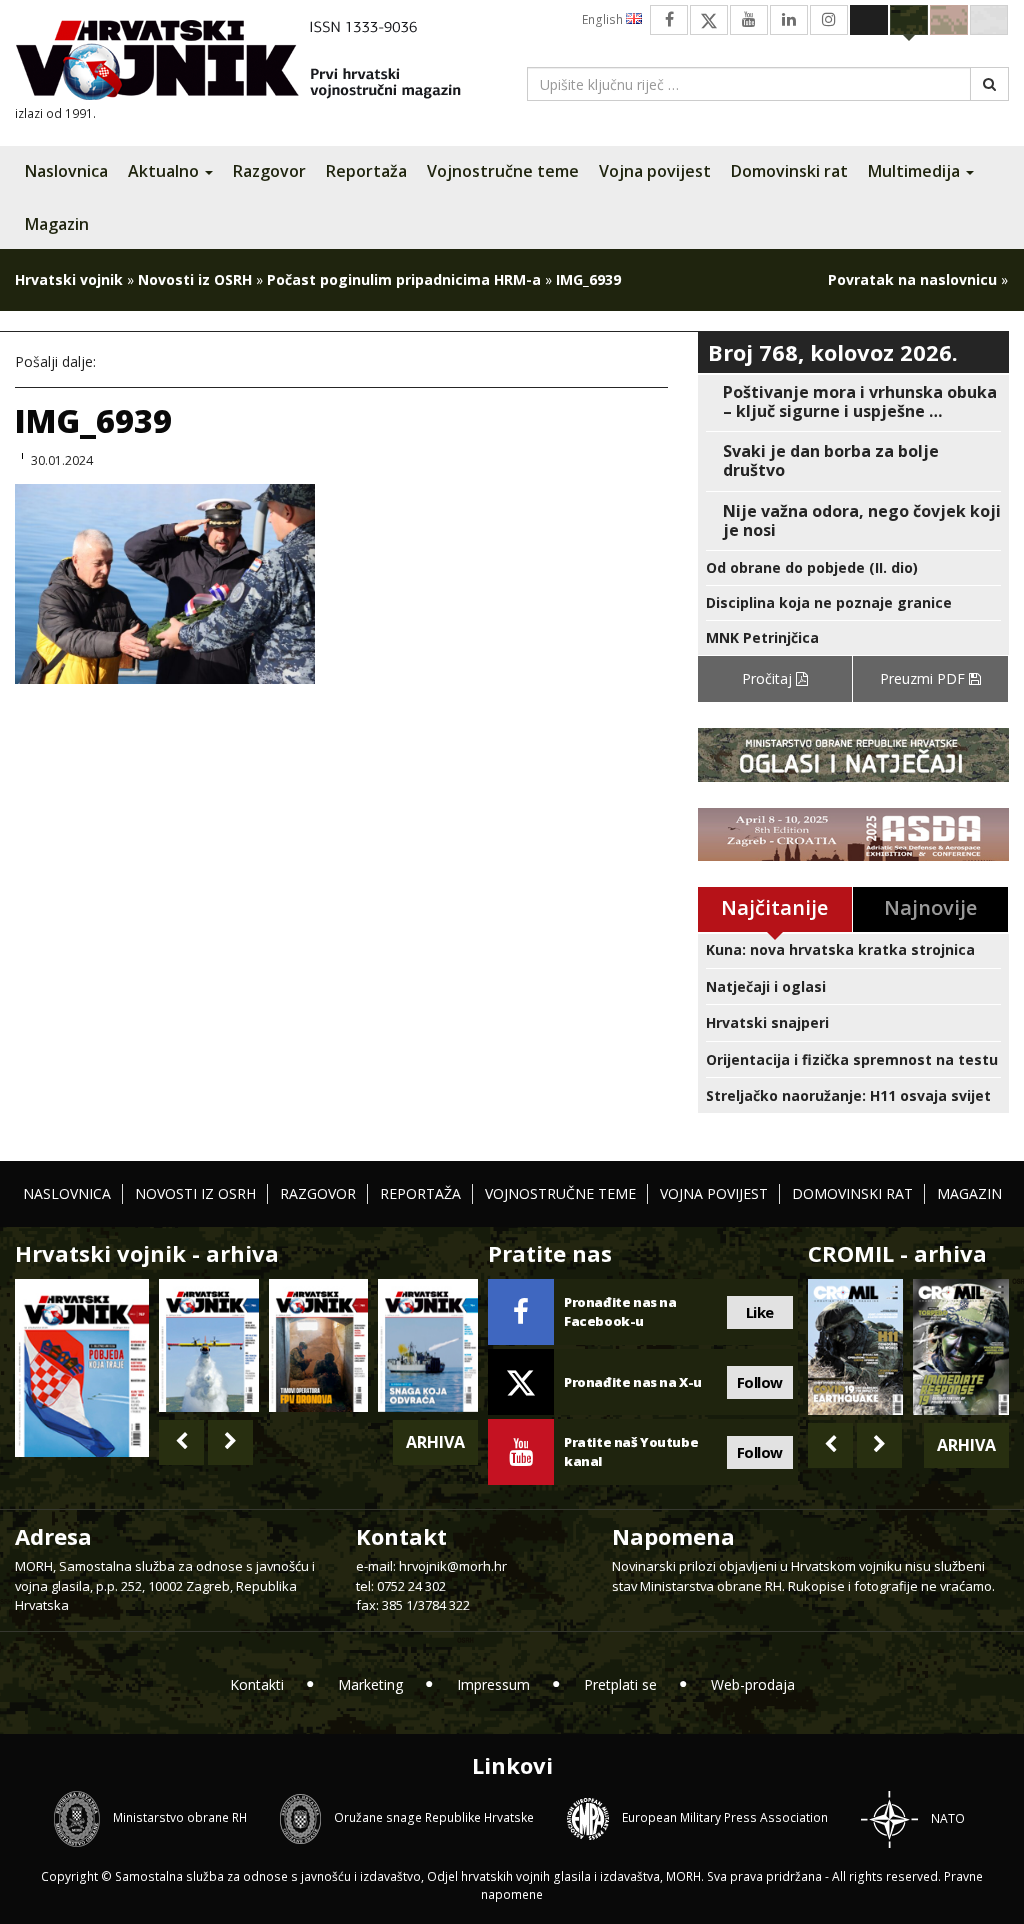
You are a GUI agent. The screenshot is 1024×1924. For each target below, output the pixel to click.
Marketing (370, 1684)
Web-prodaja (753, 1684)
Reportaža (366, 171)
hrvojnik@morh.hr (453, 1566)
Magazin (57, 224)
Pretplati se (620, 1684)
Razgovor (269, 171)
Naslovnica (66, 171)
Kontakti (257, 1684)
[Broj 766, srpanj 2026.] (209, 1345)
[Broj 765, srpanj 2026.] (319, 1345)
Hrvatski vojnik (69, 279)
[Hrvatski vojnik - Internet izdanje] (252, 62)
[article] (853, 402)
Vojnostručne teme (503, 171)
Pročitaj (769, 678)
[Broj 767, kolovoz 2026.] (82, 1366)
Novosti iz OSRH (195, 279)
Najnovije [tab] (930, 907)
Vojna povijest (655, 171)
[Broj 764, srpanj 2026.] (428, 1345)
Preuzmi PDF (924, 678)
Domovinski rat (789, 171)
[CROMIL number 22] (961, 1346)
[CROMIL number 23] (856, 1346)
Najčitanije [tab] (774, 907)
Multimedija (916, 171)
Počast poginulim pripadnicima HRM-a (404, 279)
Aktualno (165, 171)
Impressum (493, 1684)
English (604, 19)
